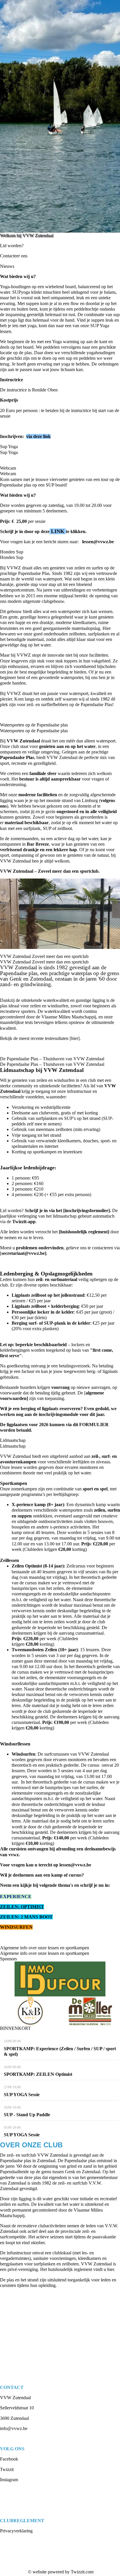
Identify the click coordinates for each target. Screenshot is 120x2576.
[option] (60, 116)
